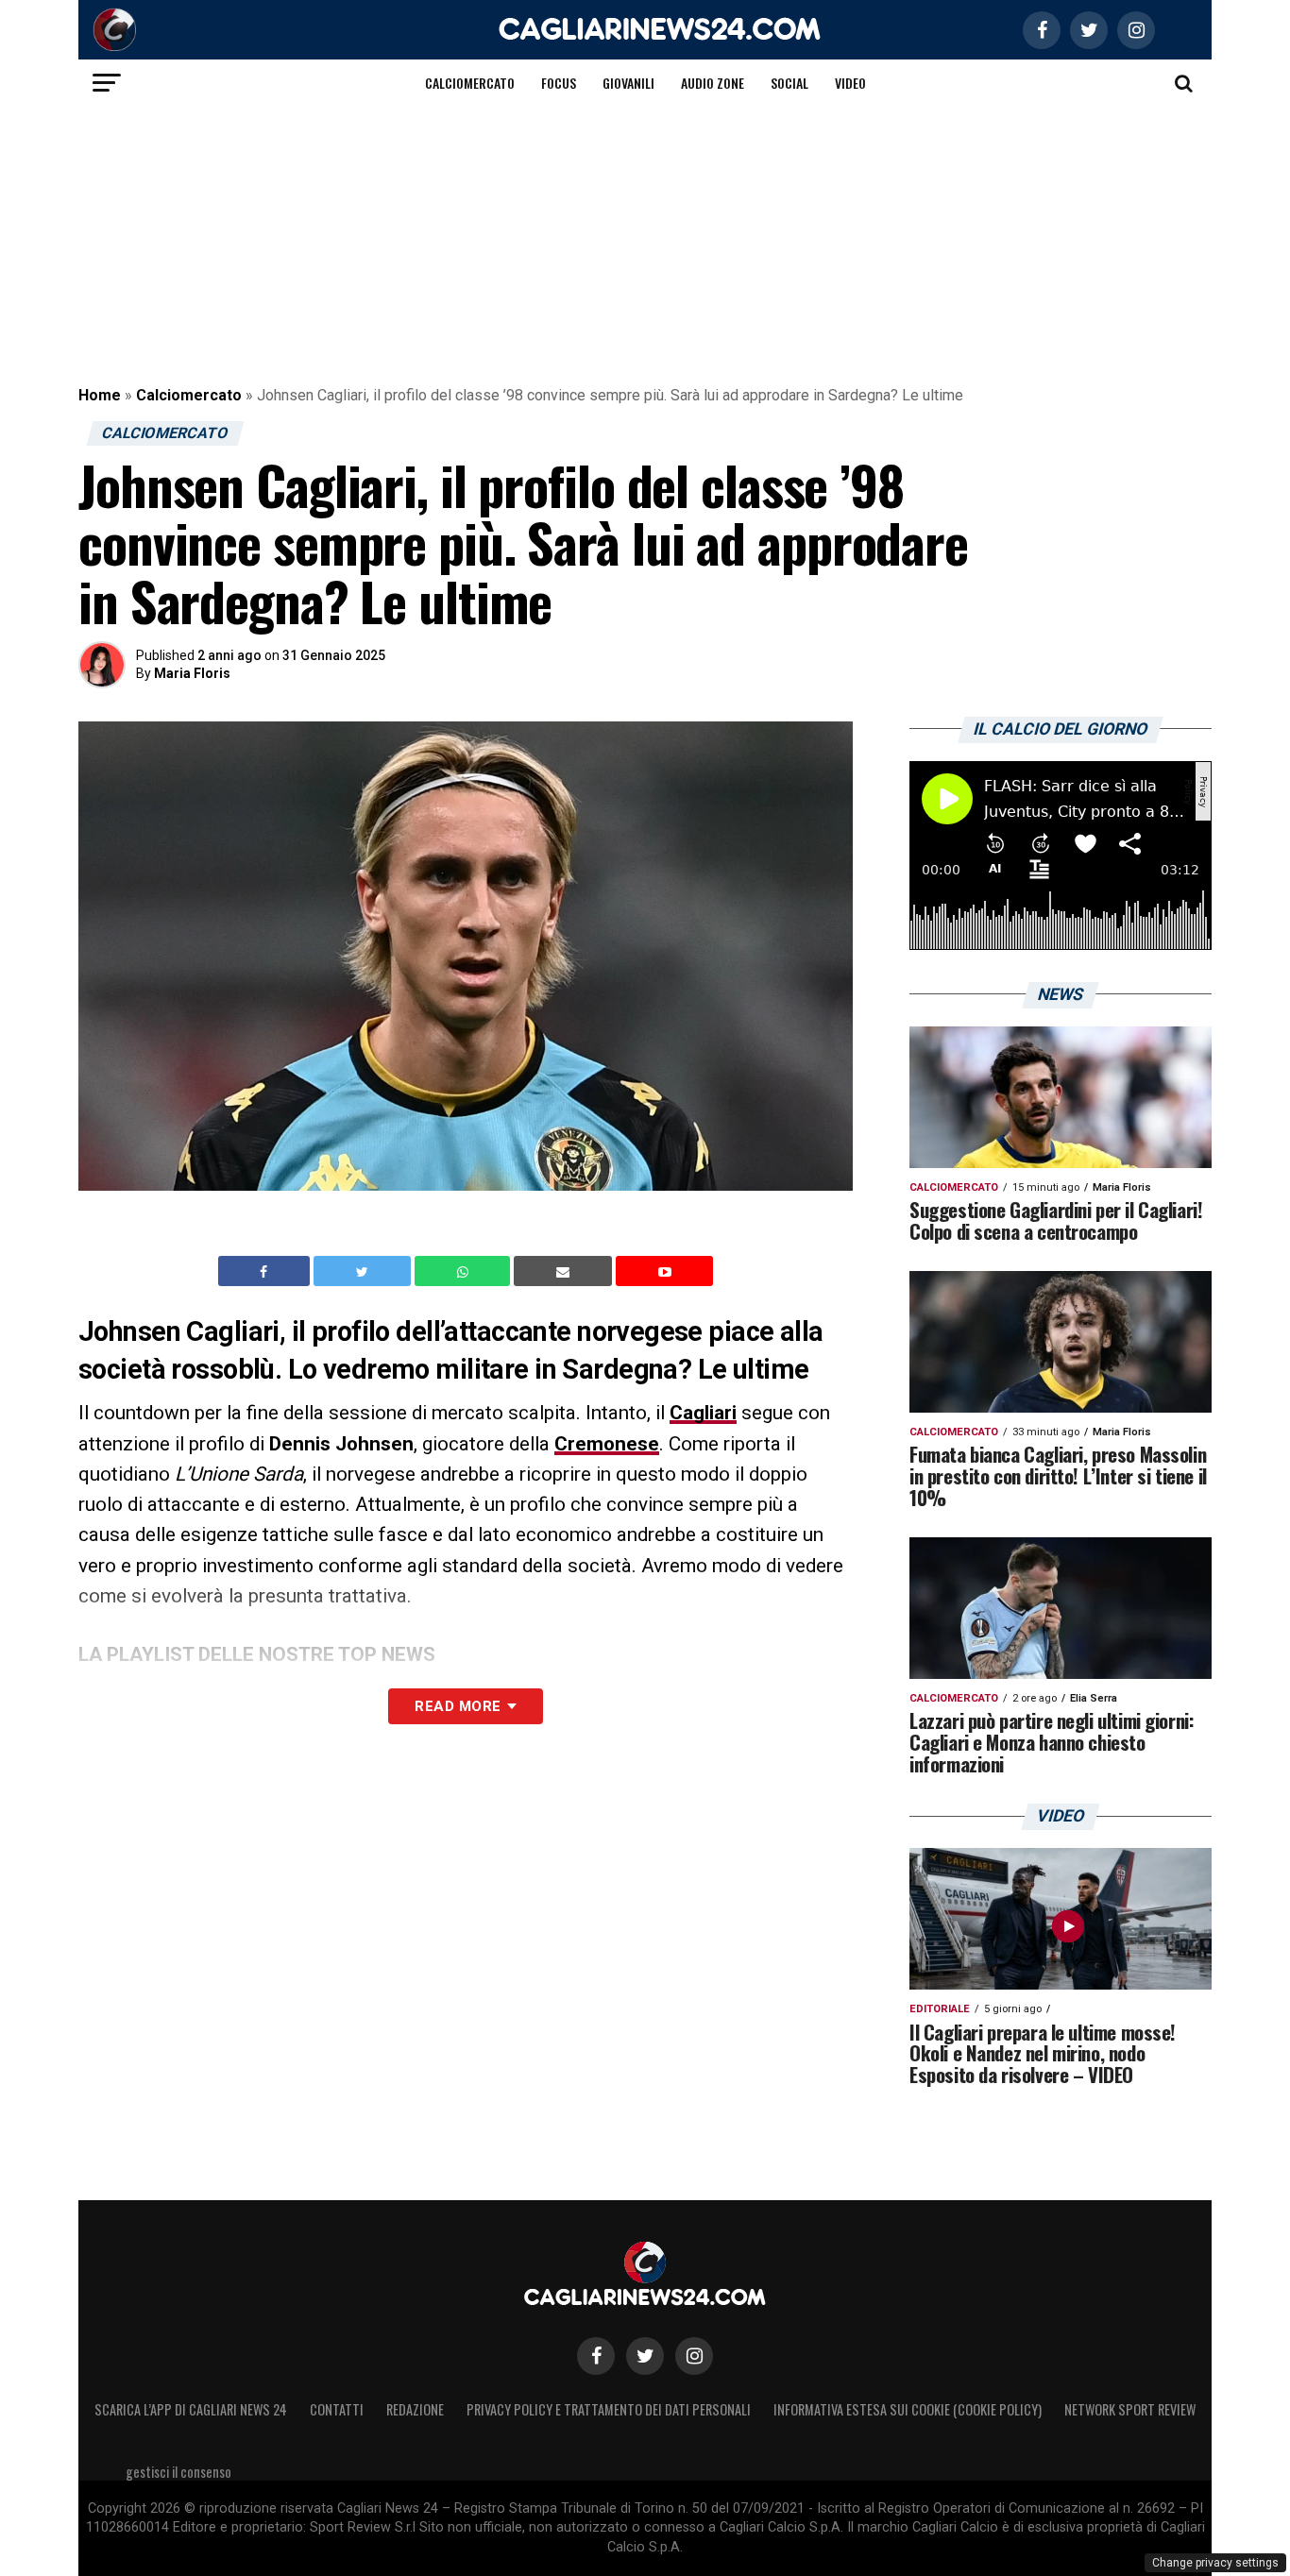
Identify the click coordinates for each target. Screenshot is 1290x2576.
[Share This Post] (465, 1271)
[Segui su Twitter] (645, 2356)
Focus (559, 83)
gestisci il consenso (178, 2472)
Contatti (337, 2409)
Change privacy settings (1215, 2563)
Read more (458, 1706)
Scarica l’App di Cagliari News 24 (191, 2409)
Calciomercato (470, 83)
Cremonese (607, 1444)
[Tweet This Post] (364, 1271)
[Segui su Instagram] (694, 2356)
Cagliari (703, 1413)
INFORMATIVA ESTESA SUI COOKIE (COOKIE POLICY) (908, 2409)
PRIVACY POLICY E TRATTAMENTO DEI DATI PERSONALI (609, 2409)
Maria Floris (192, 673)
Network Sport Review (1130, 2409)
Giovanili (628, 83)
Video (850, 83)
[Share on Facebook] (266, 1271)
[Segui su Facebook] (596, 2356)
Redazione (415, 2409)
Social (789, 83)
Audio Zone (713, 83)
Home (100, 395)
